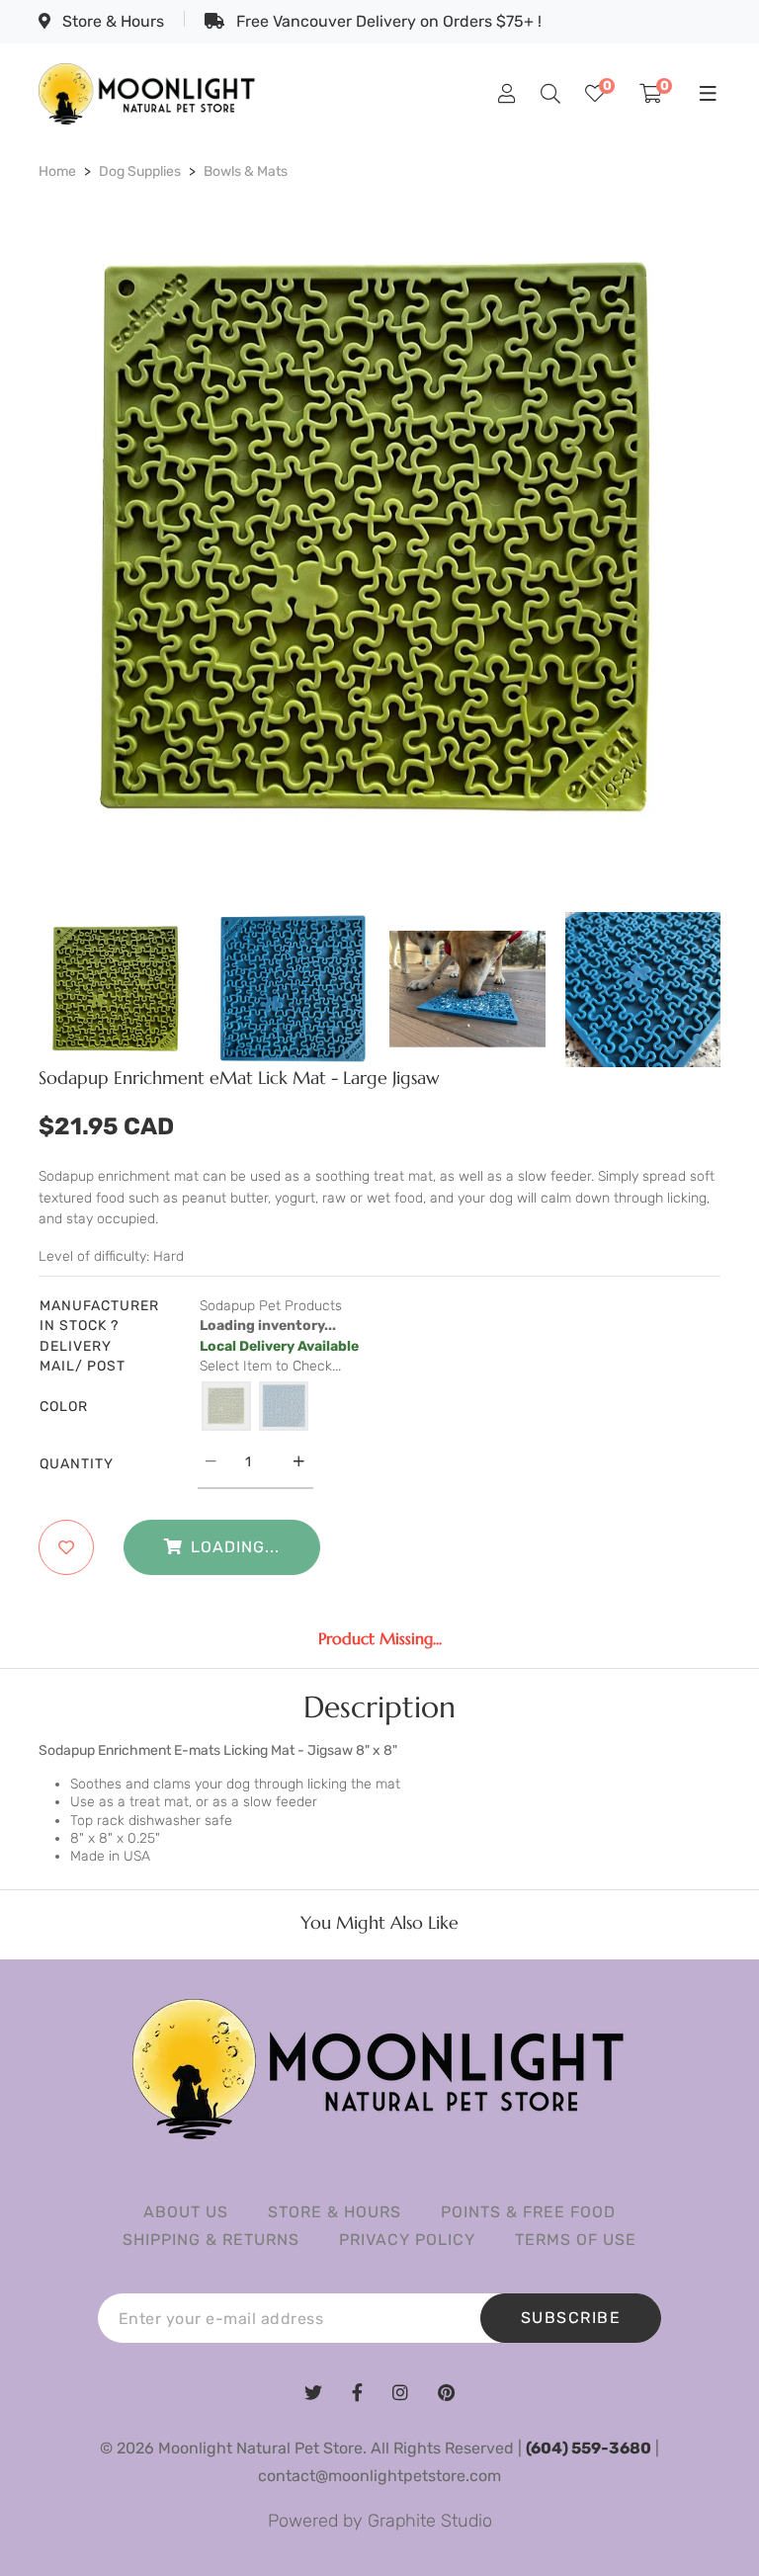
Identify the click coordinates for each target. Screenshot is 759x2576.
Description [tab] (379, 1707)
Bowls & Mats (246, 171)
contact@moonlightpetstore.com (379, 2476)
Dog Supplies (140, 171)
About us (186, 2212)
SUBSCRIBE (571, 2318)
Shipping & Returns (211, 2240)
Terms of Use (576, 2240)
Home (57, 171)
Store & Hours (111, 21)
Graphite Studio (430, 2521)
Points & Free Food (528, 2212)
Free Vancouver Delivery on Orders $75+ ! (387, 21)
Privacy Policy (407, 2240)
